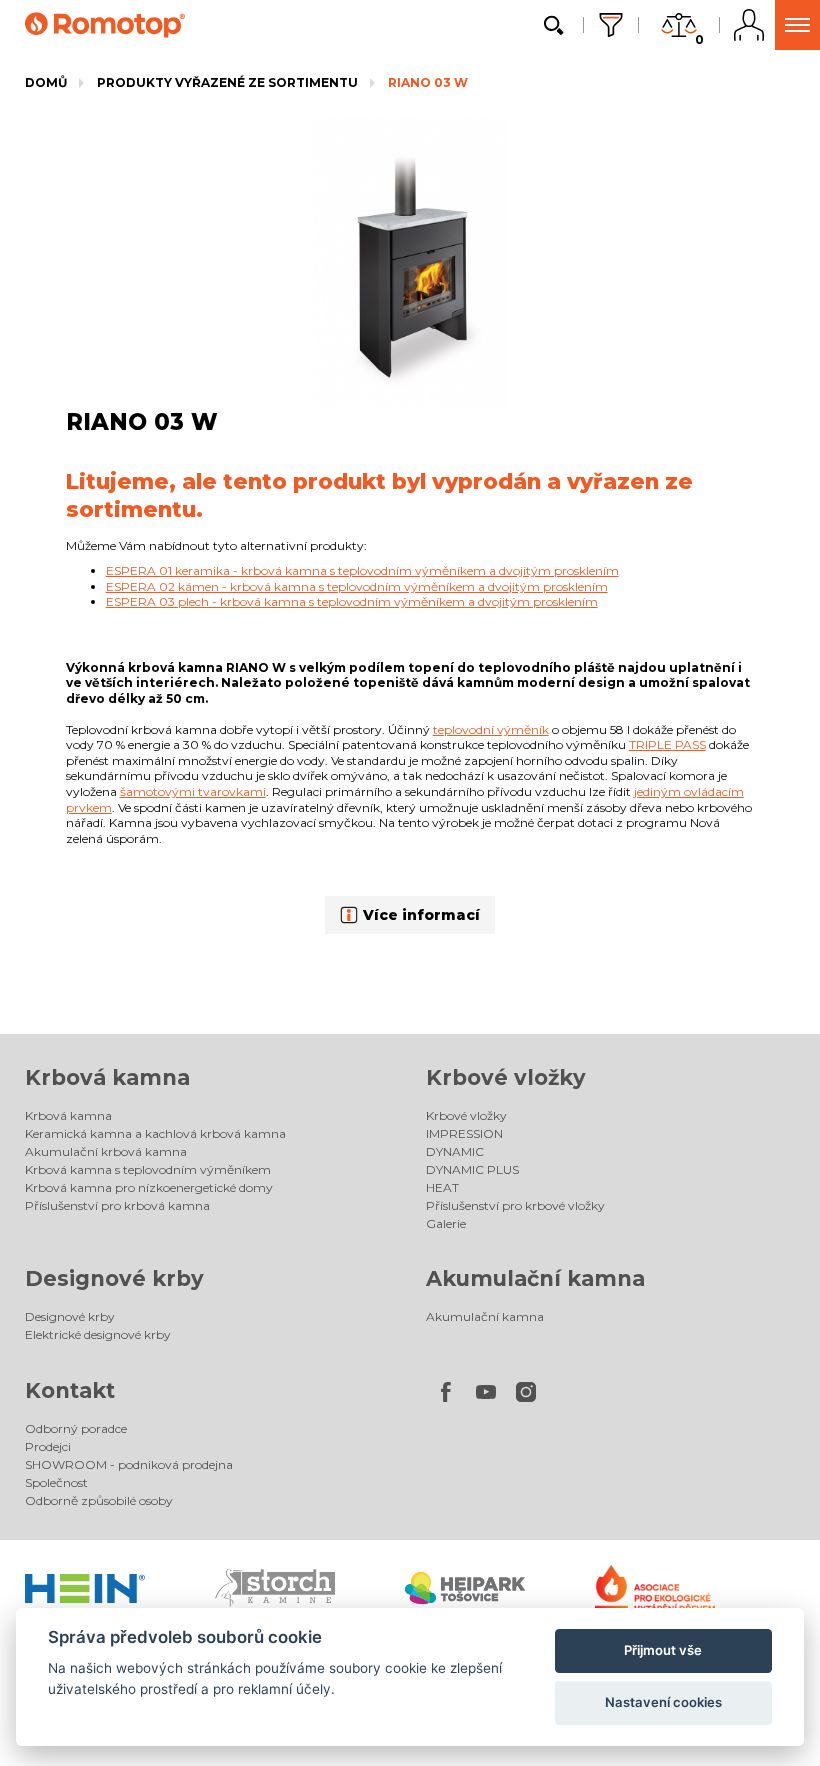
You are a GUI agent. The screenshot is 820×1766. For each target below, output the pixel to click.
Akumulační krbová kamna (106, 1151)
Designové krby (114, 1278)
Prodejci (48, 1446)
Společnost (56, 1482)
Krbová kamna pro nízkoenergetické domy (149, 1187)
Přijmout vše (663, 1650)
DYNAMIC (455, 1151)
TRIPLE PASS (667, 744)
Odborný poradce (76, 1428)
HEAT (442, 1187)
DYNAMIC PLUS (472, 1169)
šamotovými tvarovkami (193, 791)
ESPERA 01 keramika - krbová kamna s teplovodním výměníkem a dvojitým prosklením (362, 570)
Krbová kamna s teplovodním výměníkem (148, 1169)
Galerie (446, 1223)
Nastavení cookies (663, 1702)
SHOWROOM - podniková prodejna (129, 1464)
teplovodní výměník (491, 729)
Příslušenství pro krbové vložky (515, 1205)
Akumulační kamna (535, 1278)
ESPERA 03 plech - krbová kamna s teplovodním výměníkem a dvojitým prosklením (352, 601)
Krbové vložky (506, 1077)
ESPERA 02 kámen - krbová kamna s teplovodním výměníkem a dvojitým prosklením (357, 586)
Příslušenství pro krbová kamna (117, 1205)
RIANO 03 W (428, 82)
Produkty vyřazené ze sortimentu (227, 82)
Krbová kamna (107, 1077)
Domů (46, 82)
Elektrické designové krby (98, 1334)
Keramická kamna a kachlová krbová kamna (155, 1133)
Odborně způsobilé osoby (99, 1500)
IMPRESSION (464, 1133)
